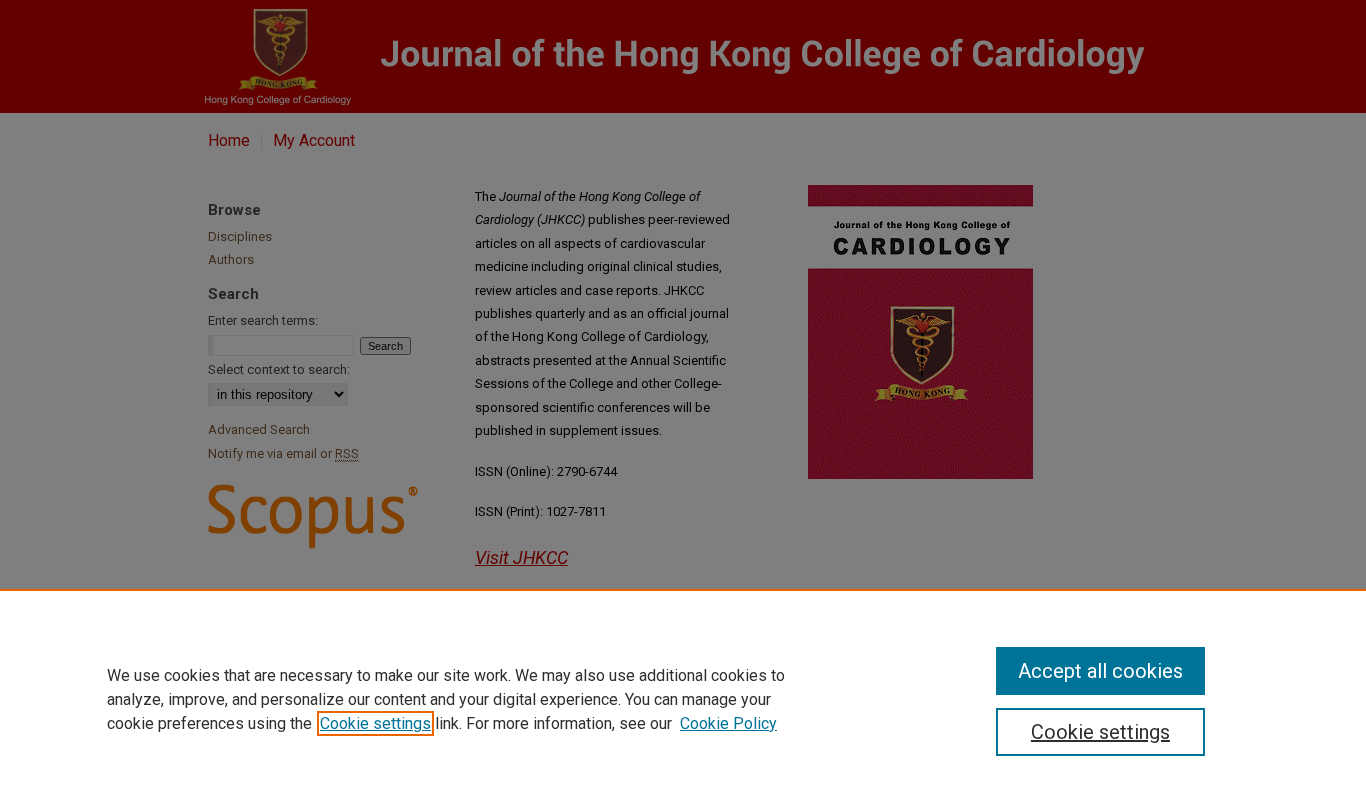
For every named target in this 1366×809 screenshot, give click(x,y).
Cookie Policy (728, 723)
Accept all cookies (1100, 671)
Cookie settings (375, 723)
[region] (683, 699)
